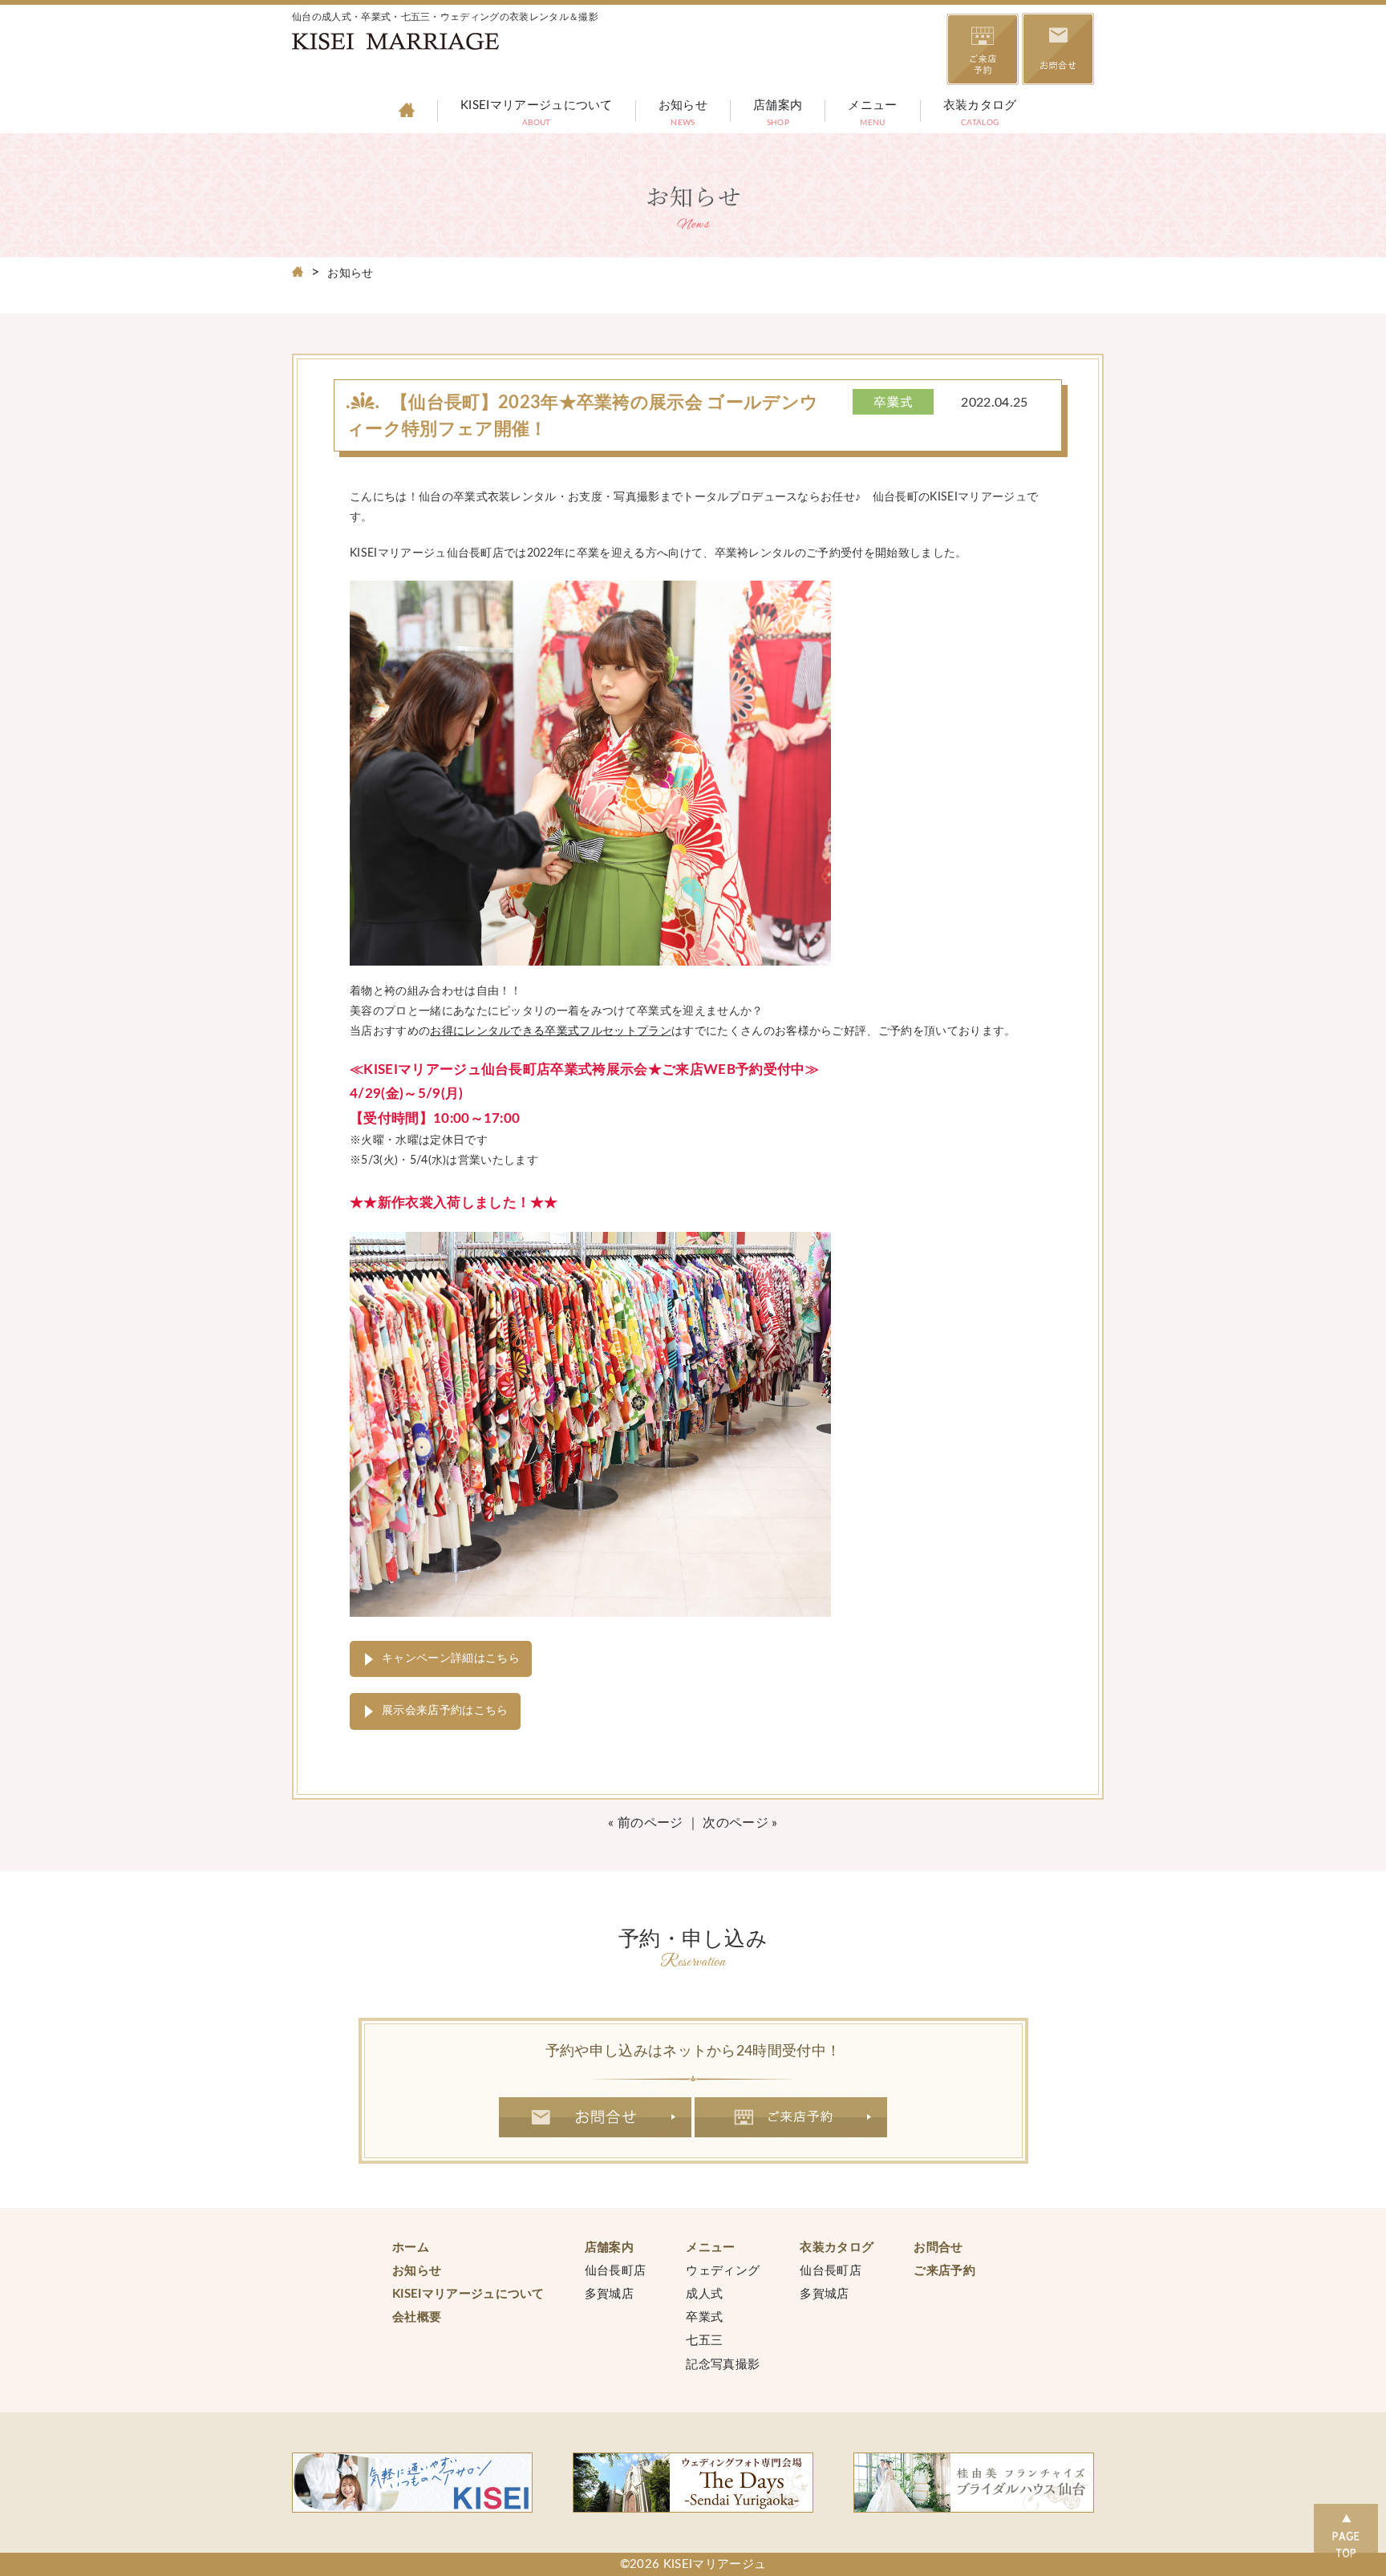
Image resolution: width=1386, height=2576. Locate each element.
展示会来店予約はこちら (445, 1711)
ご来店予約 (791, 2117)
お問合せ (595, 2117)
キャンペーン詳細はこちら (451, 1659)
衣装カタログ (980, 115)
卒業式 (704, 2317)
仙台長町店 (616, 2271)
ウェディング (723, 2271)
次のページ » (740, 1823)
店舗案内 (778, 115)
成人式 (704, 2294)
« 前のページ (645, 1823)
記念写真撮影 (723, 2365)
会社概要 (417, 2317)
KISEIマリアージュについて (537, 115)
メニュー (872, 115)
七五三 (704, 2341)
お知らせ (683, 115)
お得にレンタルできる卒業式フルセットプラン (551, 1031)
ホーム (411, 2248)
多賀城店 (609, 2294)
